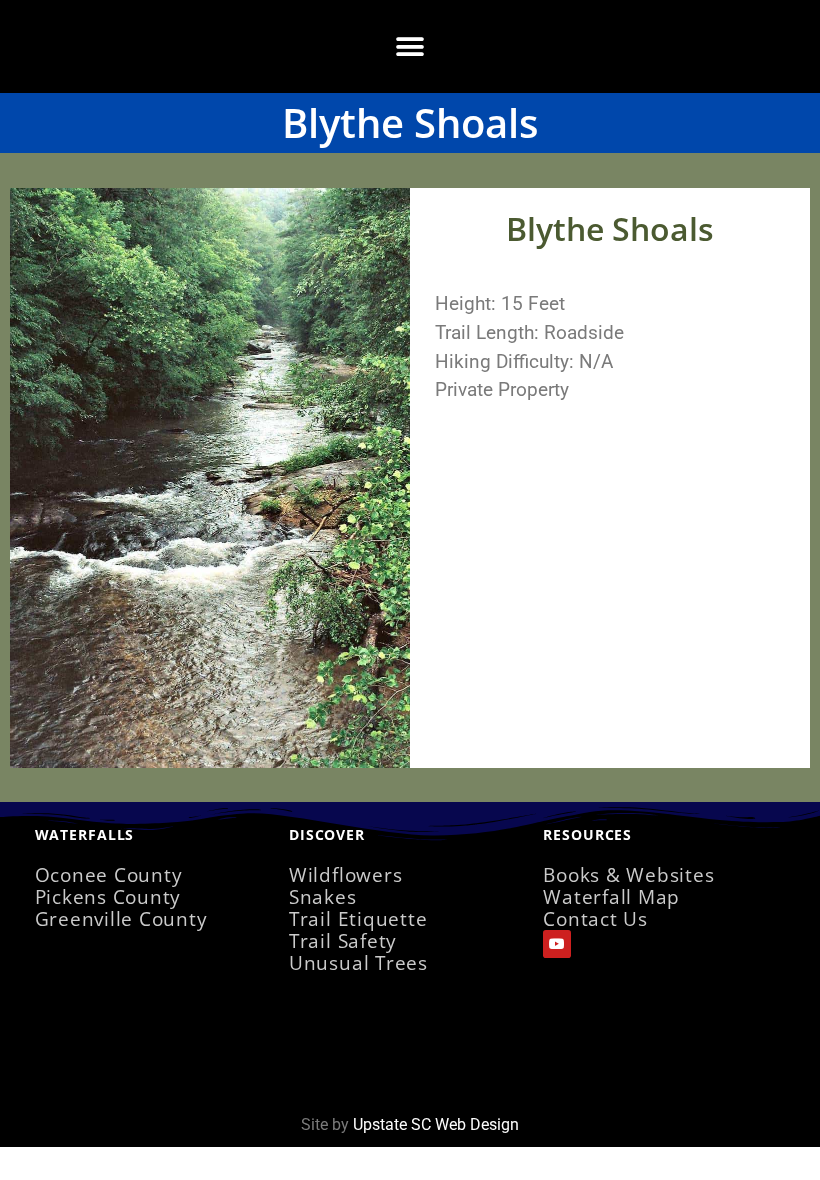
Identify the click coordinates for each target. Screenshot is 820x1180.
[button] (410, 46)
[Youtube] (557, 944)
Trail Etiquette (358, 918)
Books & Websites (628, 874)
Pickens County (108, 896)
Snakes (323, 896)
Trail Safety (343, 940)
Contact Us (595, 918)
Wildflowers (345, 874)
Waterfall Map (611, 896)
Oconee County (109, 874)
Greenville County (121, 918)
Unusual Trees (358, 962)
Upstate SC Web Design (436, 1124)
